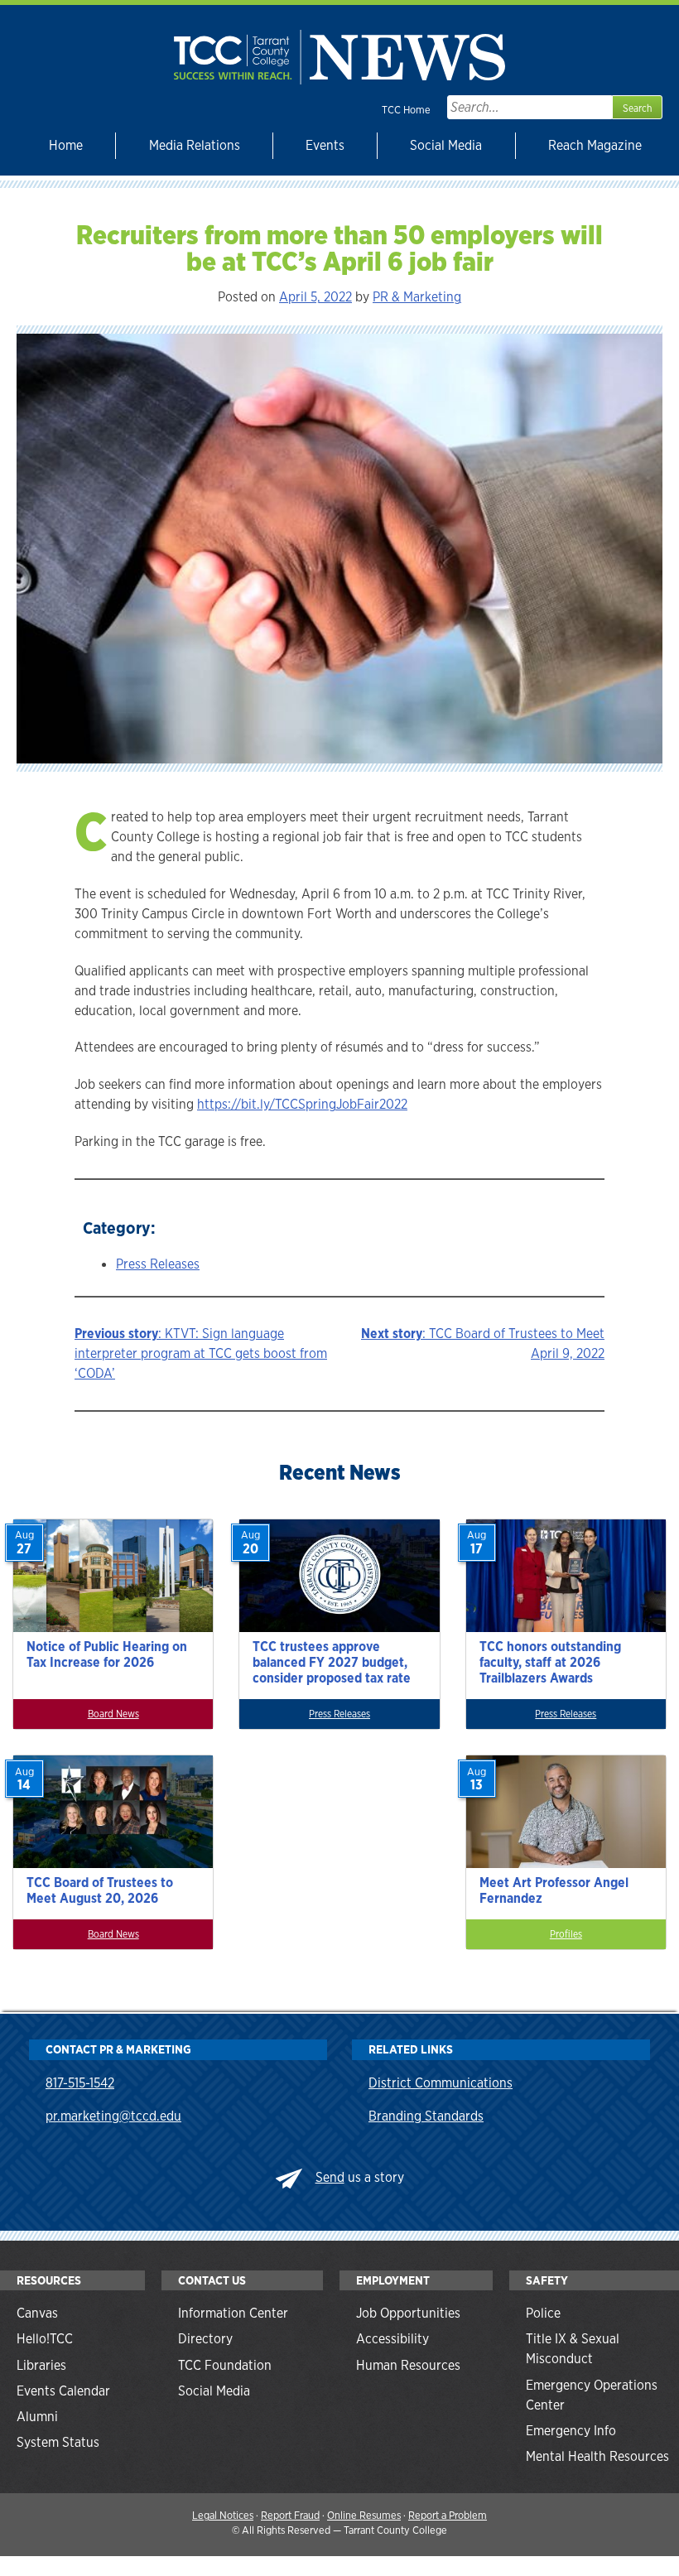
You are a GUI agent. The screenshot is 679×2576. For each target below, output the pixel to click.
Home (66, 145)
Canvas (37, 2313)
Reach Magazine (595, 145)
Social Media (446, 145)
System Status (58, 2442)
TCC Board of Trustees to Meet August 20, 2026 (100, 1890)
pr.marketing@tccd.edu (113, 2116)
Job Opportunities (408, 2313)
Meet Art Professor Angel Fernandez (554, 1890)
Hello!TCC (45, 2339)
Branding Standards (426, 2116)
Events (325, 145)
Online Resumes (364, 2515)
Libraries (41, 2365)
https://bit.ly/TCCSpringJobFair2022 (302, 1104)
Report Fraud (290, 2515)
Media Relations (195, 145)
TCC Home (406, 110)
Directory (205, 2339)
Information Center (233, 2313)
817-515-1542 (80, 2083)
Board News (113, 1714)
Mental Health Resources (597, 2456)
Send (330, 2177)
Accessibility (392, 2339)
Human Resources (408, 2365)
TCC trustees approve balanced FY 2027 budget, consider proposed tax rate (332, 1662)
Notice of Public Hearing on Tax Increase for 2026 (107, 1654)
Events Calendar (63, 2391)
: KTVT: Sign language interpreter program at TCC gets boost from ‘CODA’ (201, 1353)
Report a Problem (448, 2515)
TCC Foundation (225, 2365)
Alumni (37, 2417)
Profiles (566, 1934)
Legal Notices (223, 2515)
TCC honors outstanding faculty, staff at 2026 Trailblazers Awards (550, 1662)
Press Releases (158, 1264)
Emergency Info (571, 2431)
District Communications (441, 2083)
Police (543, 2313)
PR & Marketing (417, 297)
